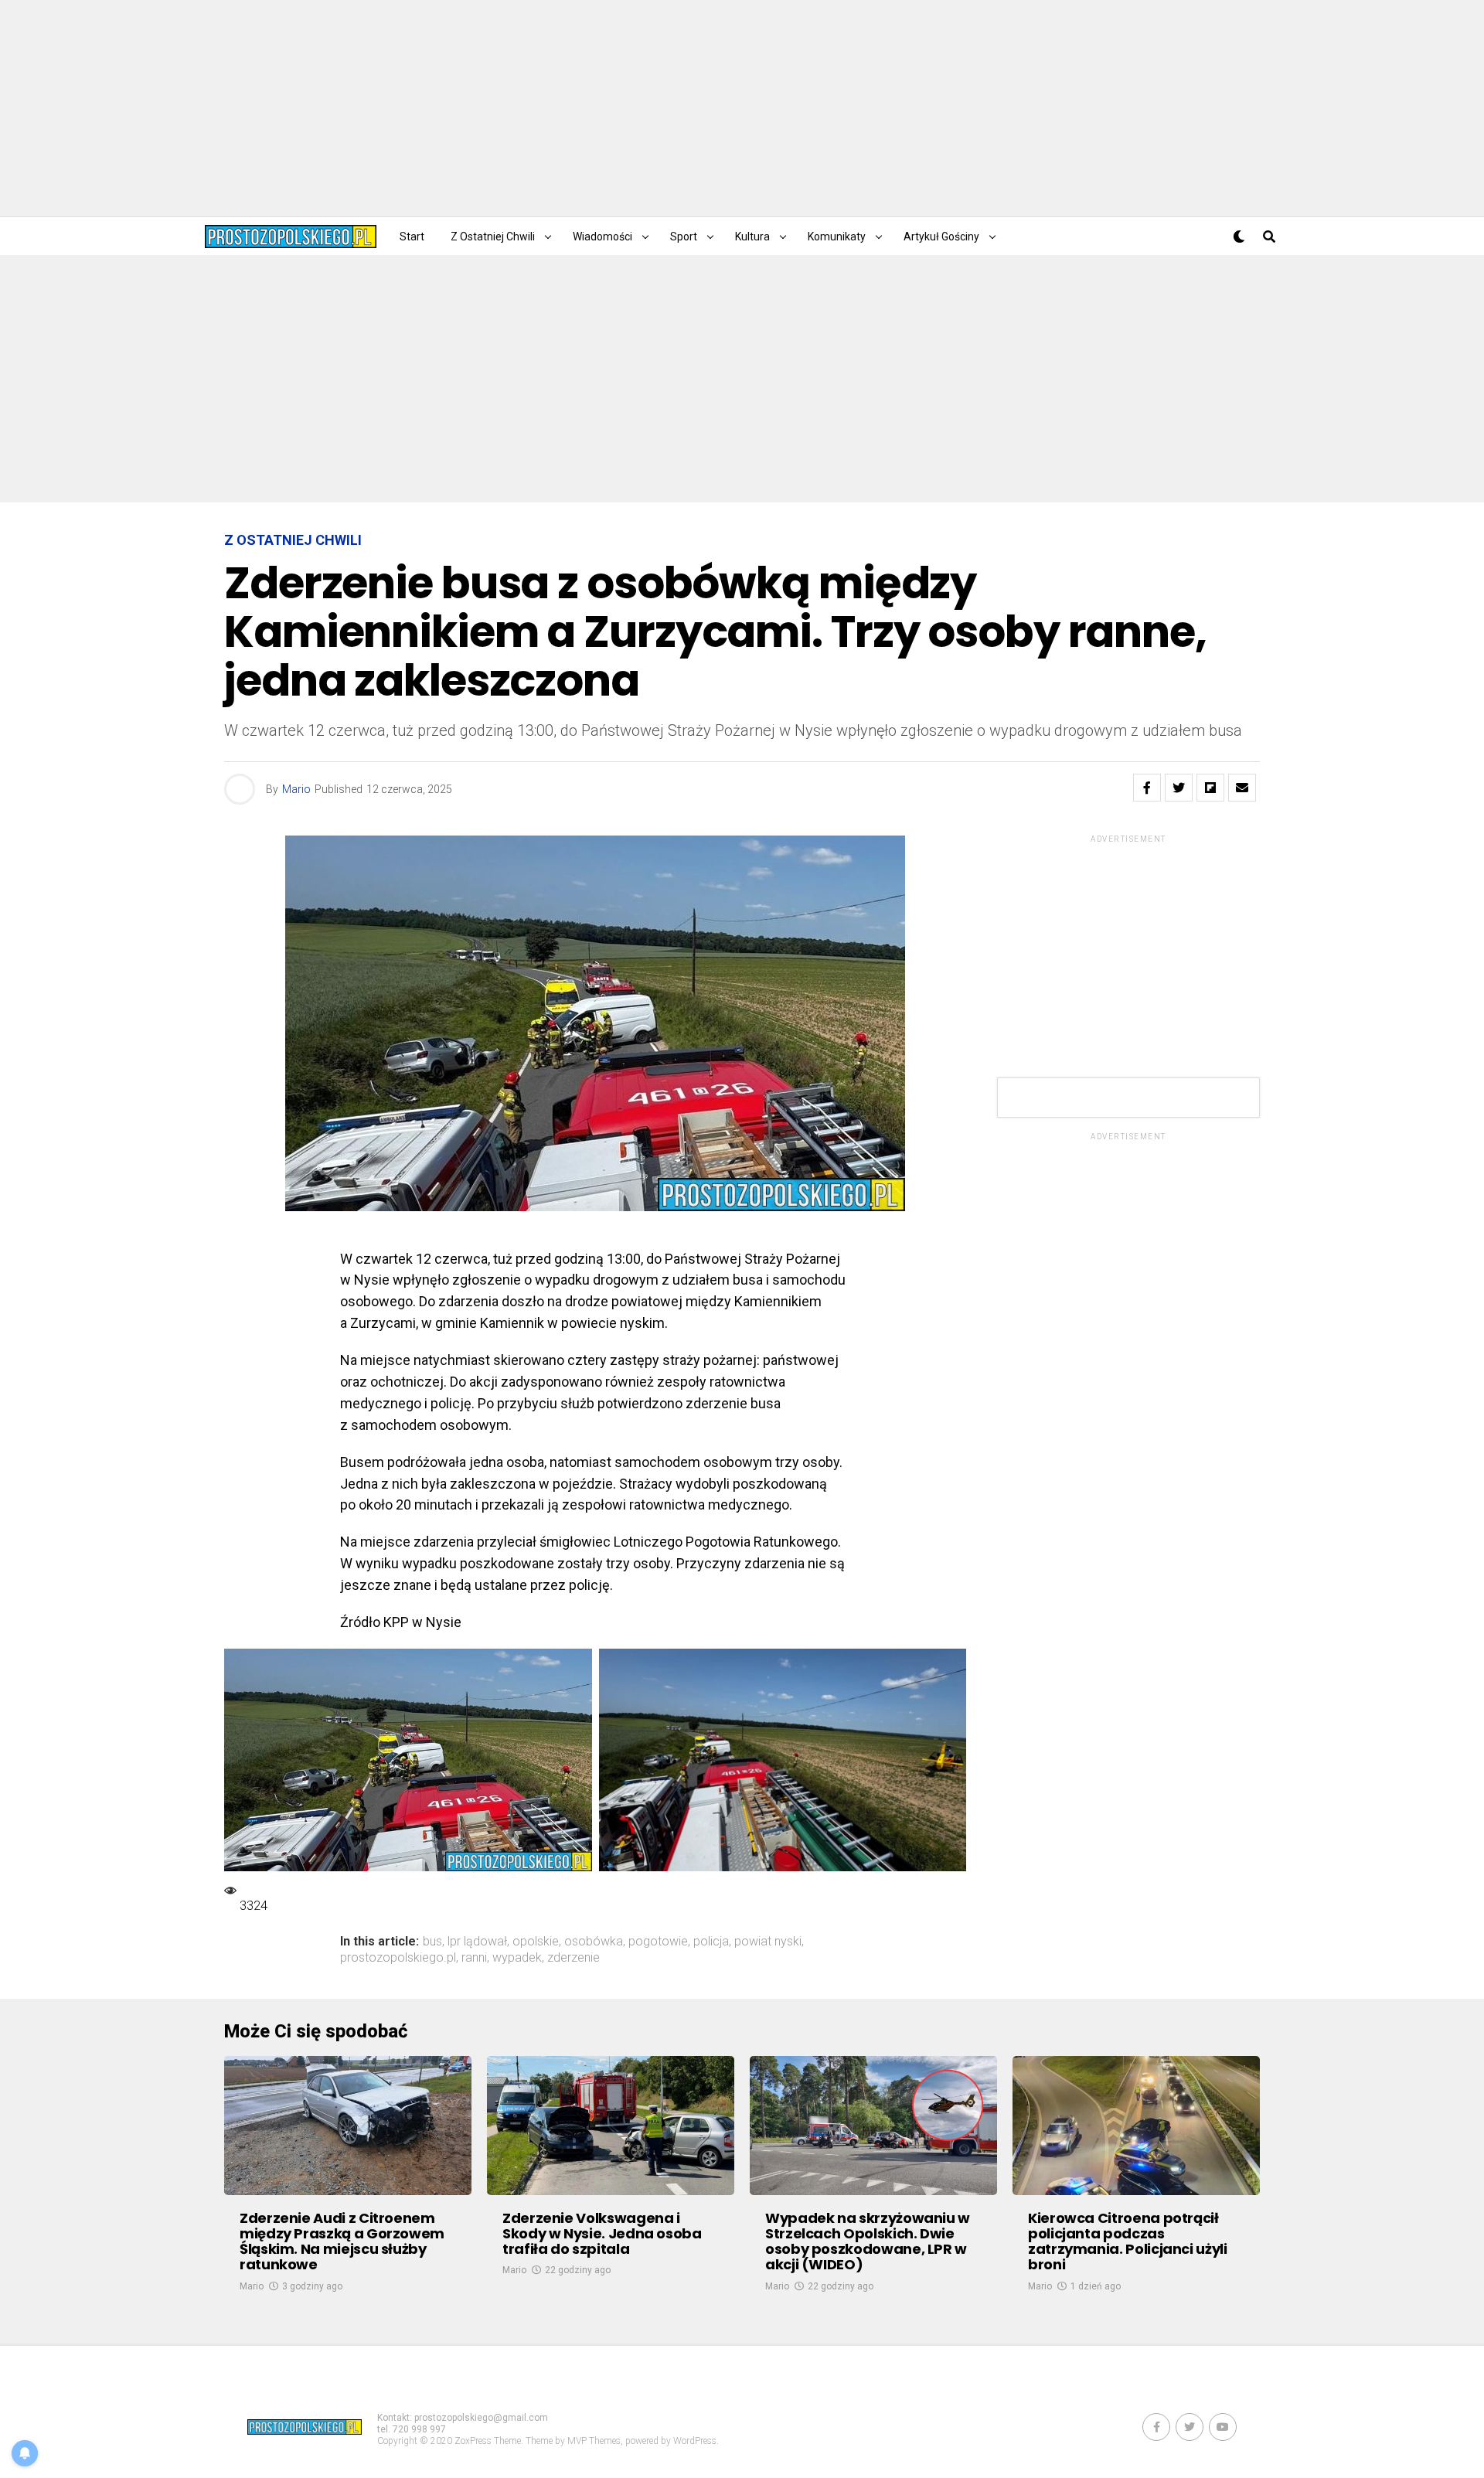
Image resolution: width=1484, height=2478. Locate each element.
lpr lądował (477, 1942)
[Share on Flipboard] (1210, 788)
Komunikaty (837, 237)
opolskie (536, 1942)
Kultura (752, 237)
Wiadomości (602, 237)
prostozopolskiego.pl (398, 1958)
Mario (296, 789)
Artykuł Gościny (941, 237)
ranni (474, 1958)
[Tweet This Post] (1179, 788)
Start (412, 237)
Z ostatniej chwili (493, 237)
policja (711, 1942)
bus (432, 1942)
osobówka (594, 1942)
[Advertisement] (742, 108)
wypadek (517, 1958)
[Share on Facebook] (1147, 788)
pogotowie (658, 1942)
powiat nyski (768, 1942)
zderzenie (574, 1958)
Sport (684, 237)
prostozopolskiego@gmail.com (481, 2418)
